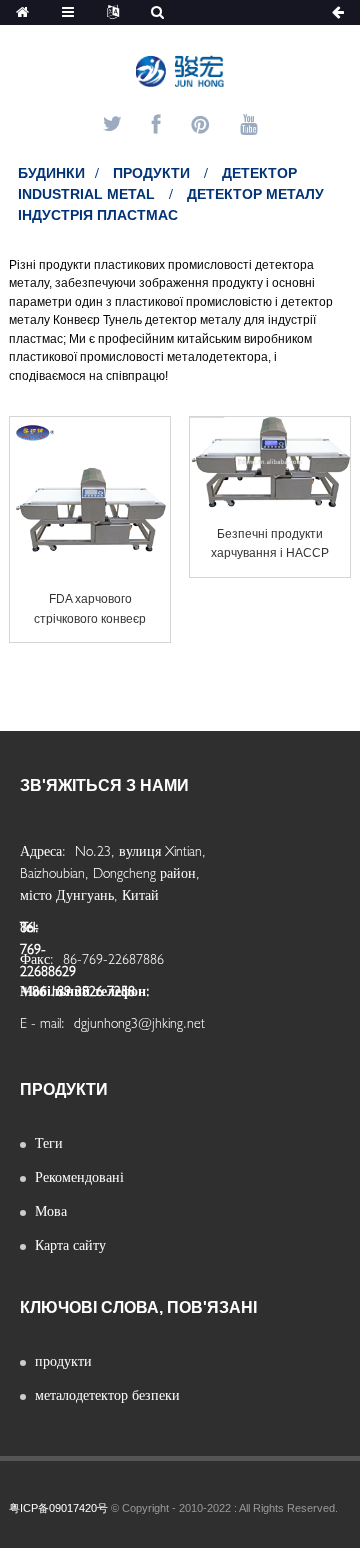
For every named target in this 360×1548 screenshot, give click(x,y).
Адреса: (45, 851)
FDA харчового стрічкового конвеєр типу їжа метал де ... (90, 610)
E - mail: (44, 1023)
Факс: (39, 959)
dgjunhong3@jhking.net (139, 1023)
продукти (151, 173)
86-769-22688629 (32, 933)
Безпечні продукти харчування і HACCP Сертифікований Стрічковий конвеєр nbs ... (270, 545)
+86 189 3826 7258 (77, 991)
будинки (51, 173)
